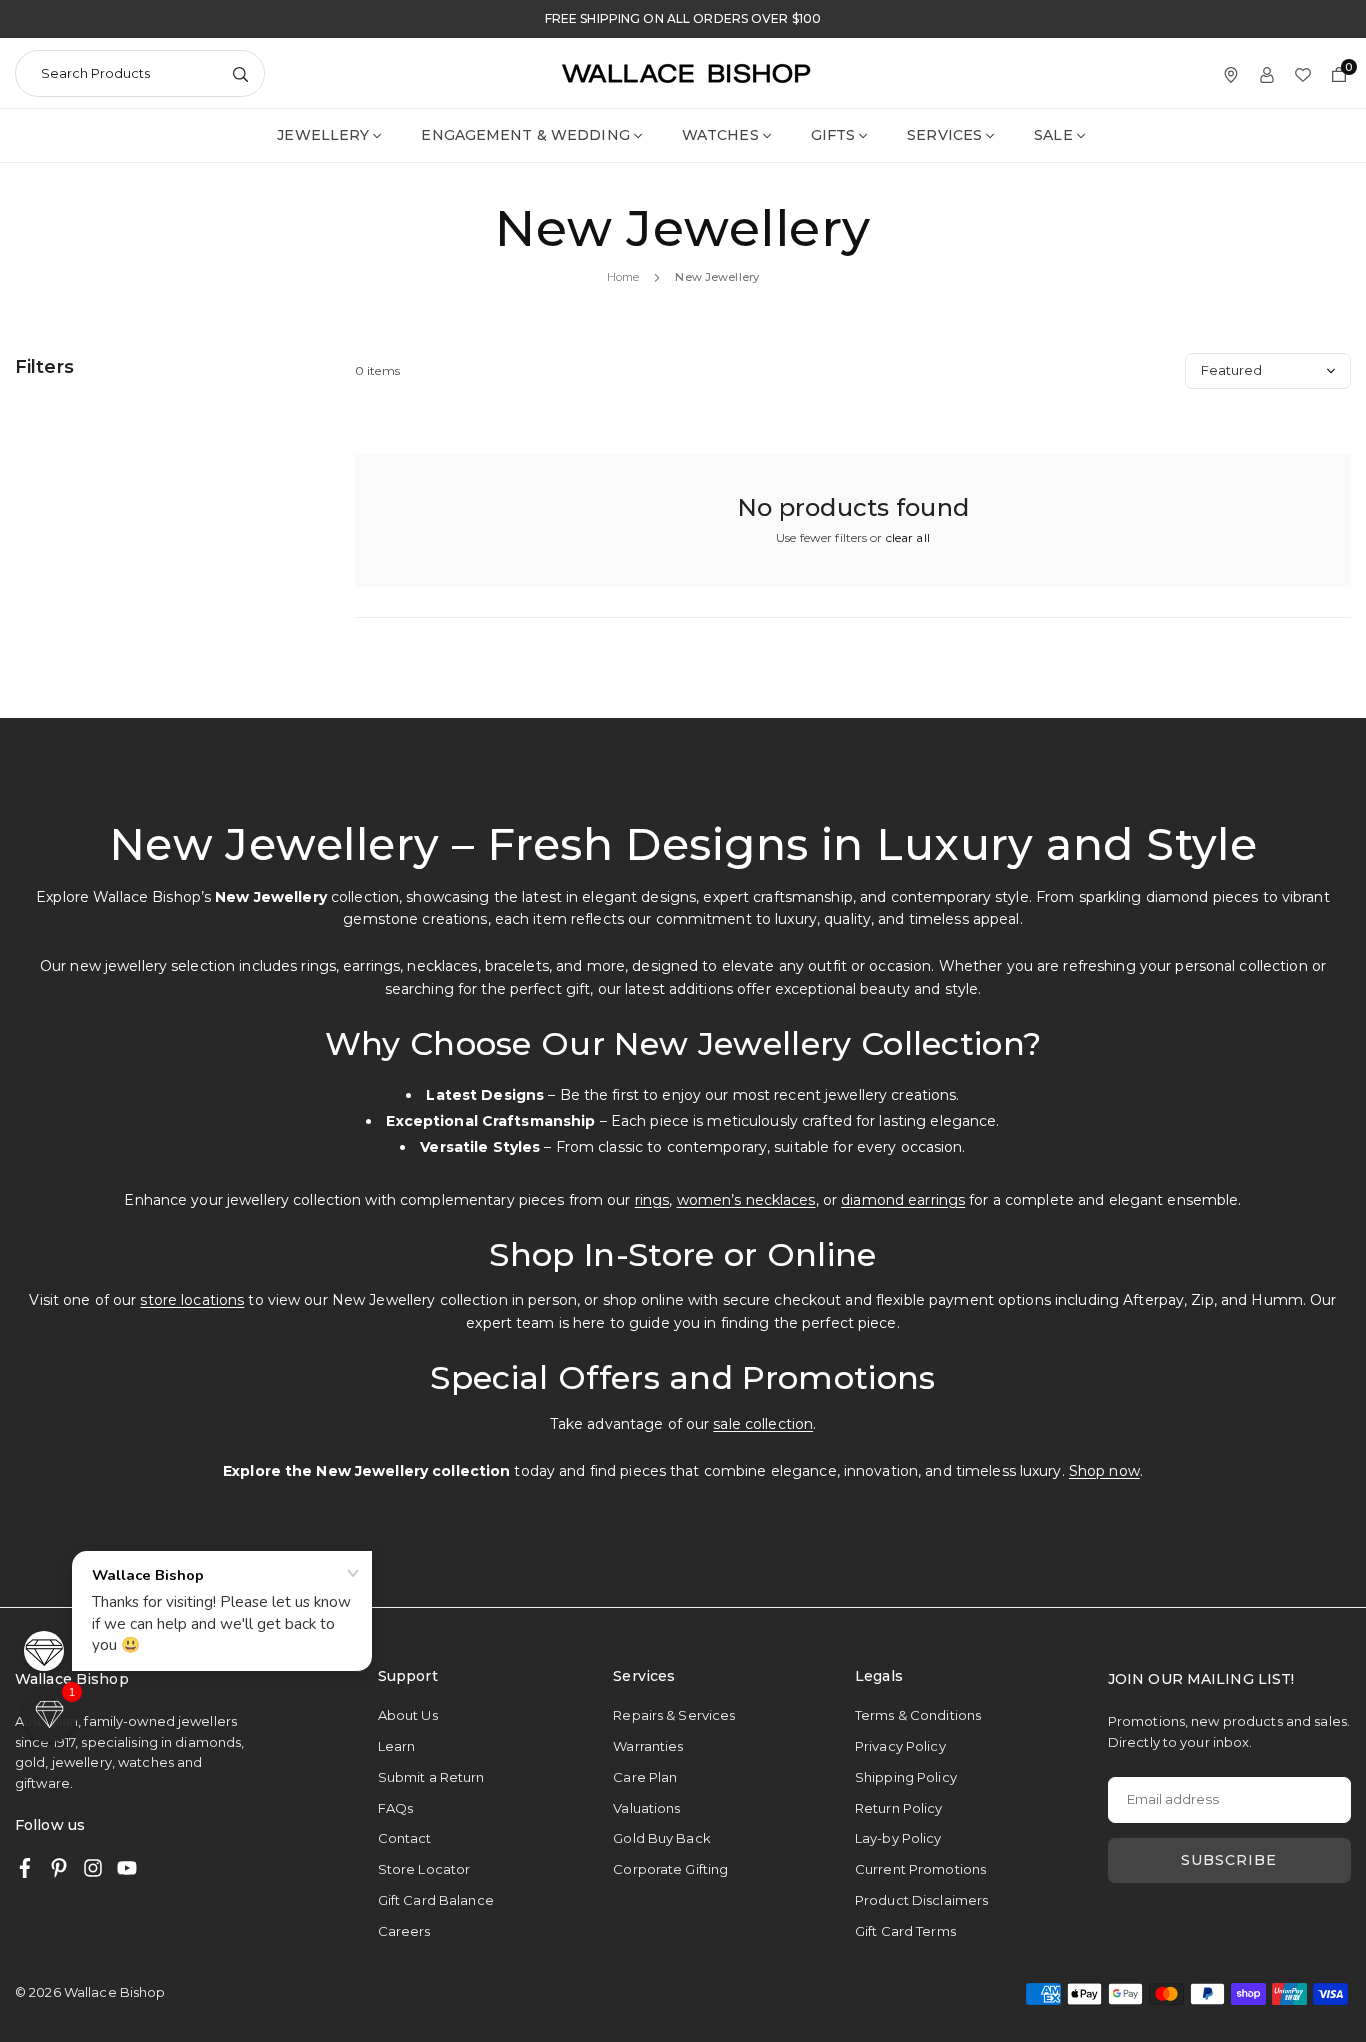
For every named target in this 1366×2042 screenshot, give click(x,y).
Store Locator (424, 1869)
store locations (192, 1300)
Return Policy (899, 1808)
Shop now (1104, 1471)
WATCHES (720, 135)
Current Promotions (920, 1869)
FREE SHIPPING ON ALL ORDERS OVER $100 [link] (683, 19)
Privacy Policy (900, 1746)
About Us (408, 1715)
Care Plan (645, 1777)
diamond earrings (903, 1200)
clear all (908, 537)
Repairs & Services (674, 1715)
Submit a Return (431, 1777)
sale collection (763, 1424)
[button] (49, 1714)
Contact (405, 1838)
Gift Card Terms (905, 1931)
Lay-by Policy (898, 1838)
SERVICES (944, 135)
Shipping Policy (906, 1777)
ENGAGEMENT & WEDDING (525, 135)
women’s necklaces (746, 1200)
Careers (404, 1931)
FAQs (395, 1808)
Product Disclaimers (921, 1900)
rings (652, 1200)
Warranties (648, 1746)
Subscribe (1229, 1860)
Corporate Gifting (670, 1869)
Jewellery (323, 135)
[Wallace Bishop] (686, 72)
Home (623, 277)
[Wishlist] (1303, 73)
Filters (44, 367)
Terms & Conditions (918, 1715)
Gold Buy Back (662, 1838)
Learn (397, 1746)
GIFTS (833, 135)
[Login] (1267, 73)
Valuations (646, 1808)
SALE (1053, 135)
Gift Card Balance (436, 1900)
